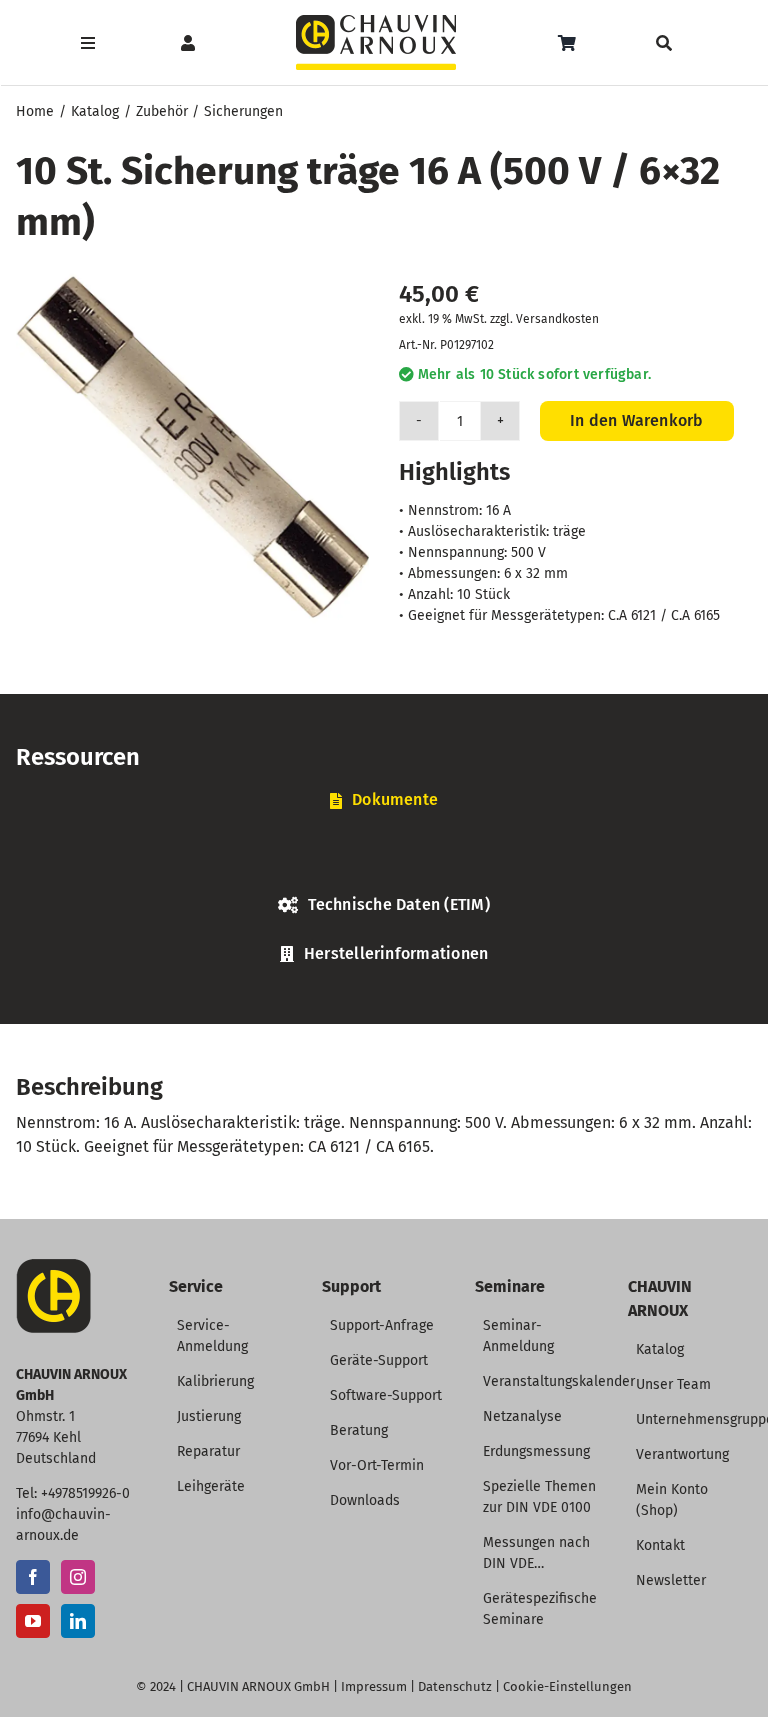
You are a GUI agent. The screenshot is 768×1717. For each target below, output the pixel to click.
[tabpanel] (384, 858)
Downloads (365, 1500)
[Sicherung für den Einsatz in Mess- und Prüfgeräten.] (192, 447)
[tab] (384, 800)
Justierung (209, 1416)
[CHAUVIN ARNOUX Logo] (376, 22)
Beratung (359, 1430)
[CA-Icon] (53, 1266)
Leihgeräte (211, 1486)
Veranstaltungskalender (559, 1381)
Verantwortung (682, 1454)
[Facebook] (33, 1577)
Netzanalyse (522, 1416)
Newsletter (671, 1580)
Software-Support (386, 1395)
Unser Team (673, 1384)
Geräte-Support (379, 1360)
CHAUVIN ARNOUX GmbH (258, 1686)
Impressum (374, 1686)
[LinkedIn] (78, 1621)
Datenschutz (455, 1686)
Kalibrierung (215, 1381)
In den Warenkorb (637, 420)
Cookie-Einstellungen (567, 1686)
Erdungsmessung (536, 1451)
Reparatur (208, 1451)
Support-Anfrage (382, 1325)
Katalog (660, 1349)
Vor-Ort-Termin (377, 1465)
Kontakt (660, 1545)
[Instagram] (78, 1577)
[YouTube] (33, 1621)
